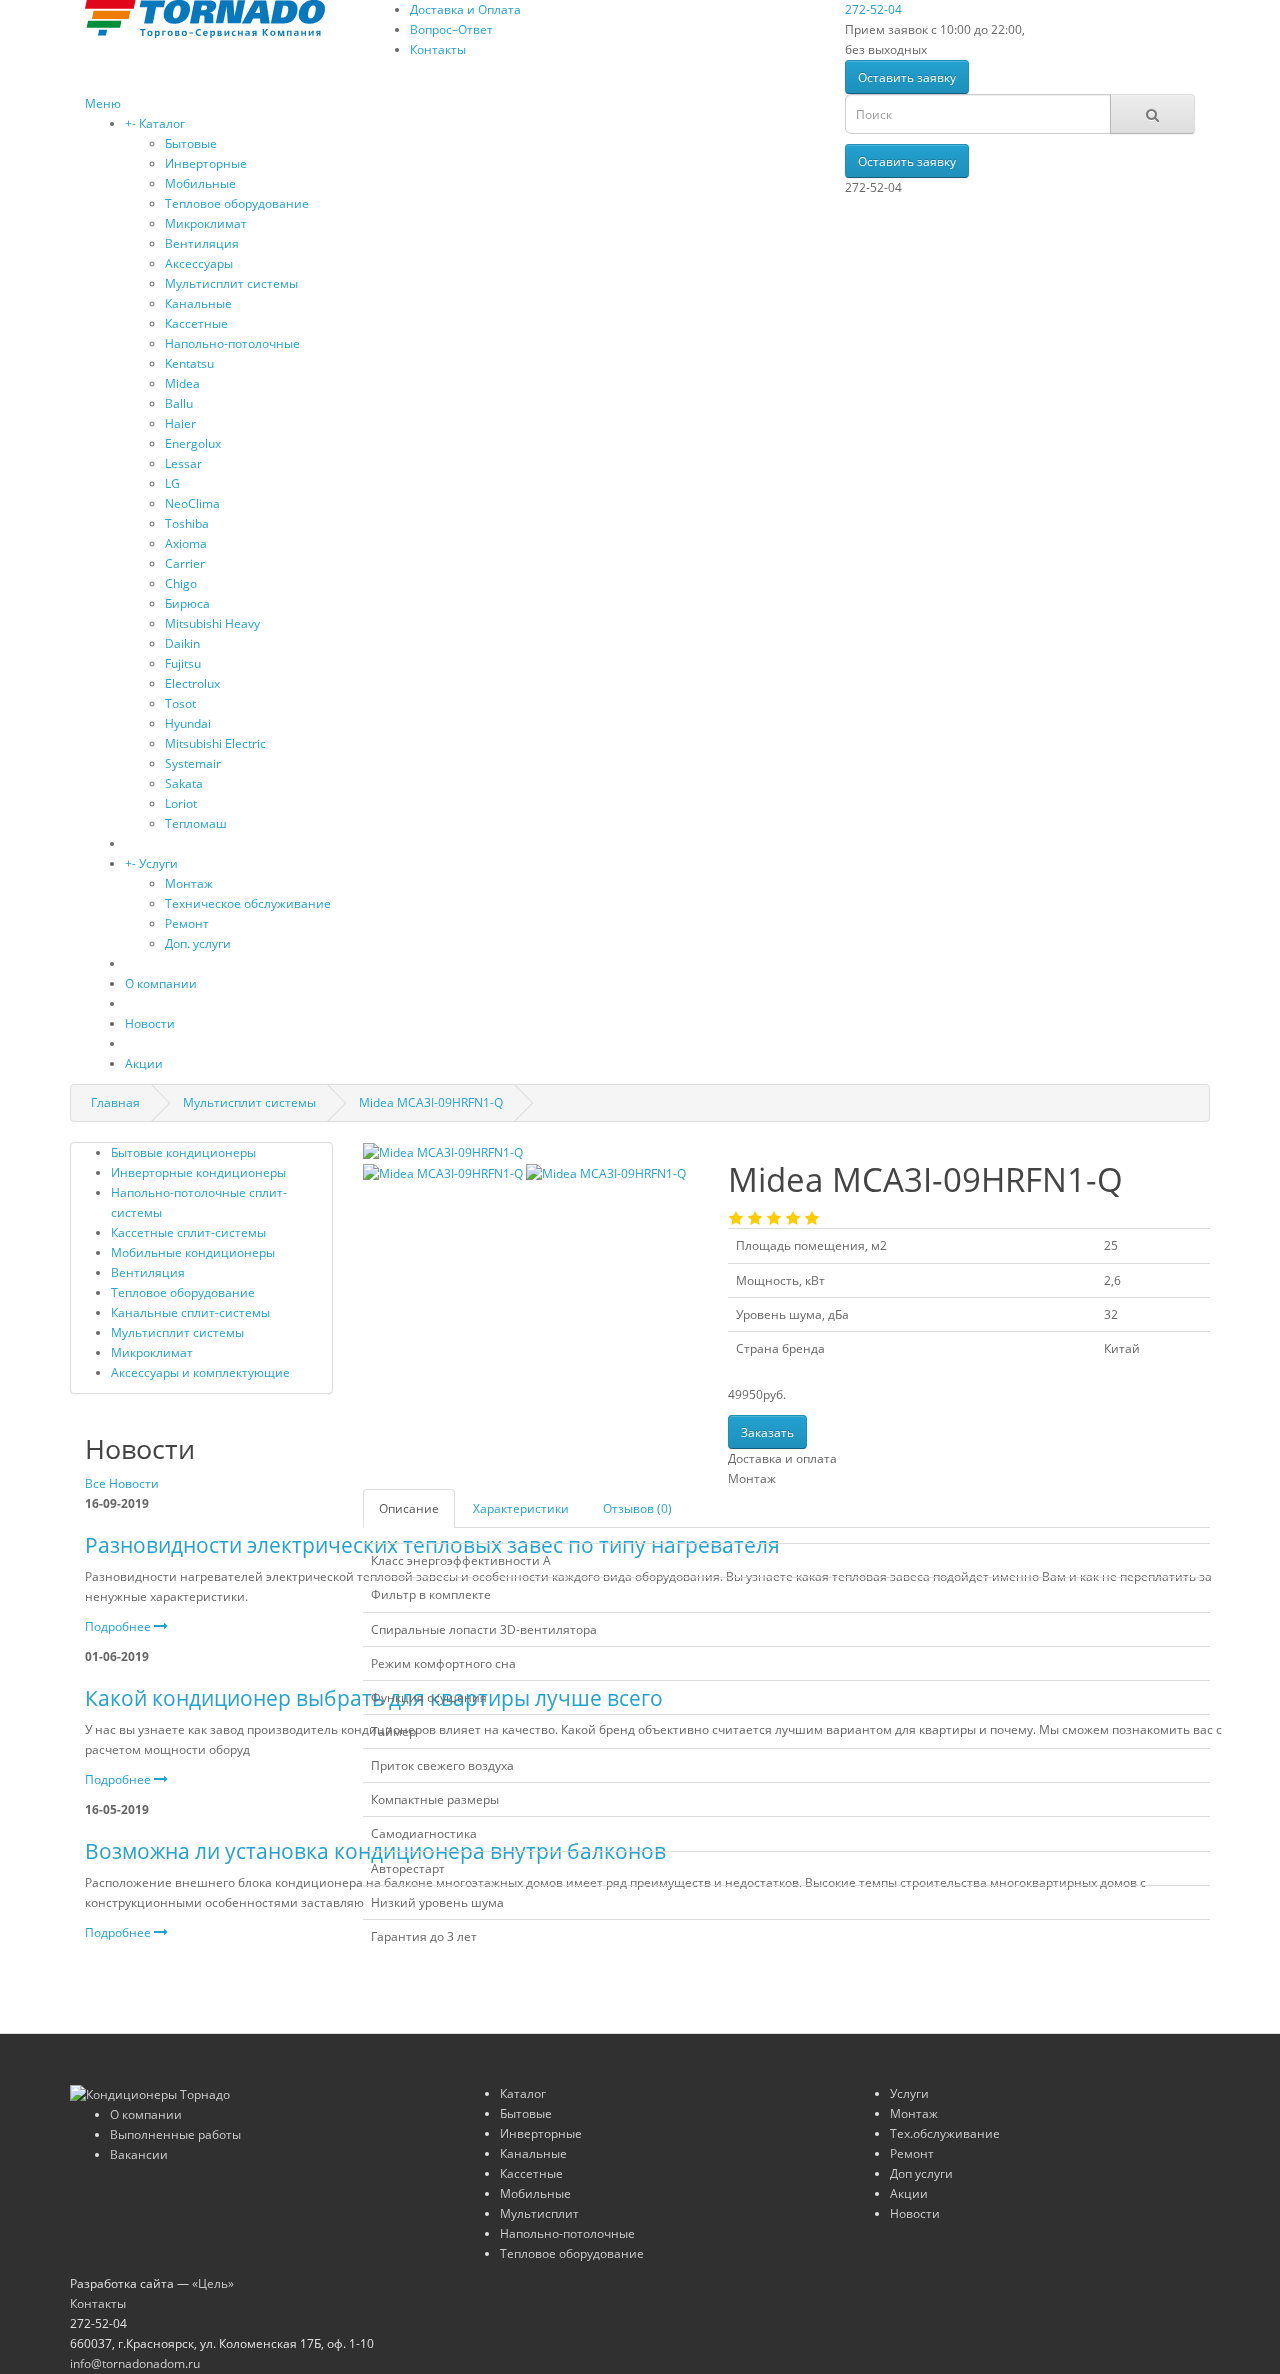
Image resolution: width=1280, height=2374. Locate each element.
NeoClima (192, 503)
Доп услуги (921, 2173)
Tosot (180, 703)
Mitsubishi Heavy (212, 623)
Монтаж (189, 883)
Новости (150, 1023)
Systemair (193, 763)
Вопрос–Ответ (451, 29)
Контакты (438, 49)
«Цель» (213, 2283)
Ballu (179, 403)
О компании (161, 983)
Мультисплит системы (231, 283)
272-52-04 (873, 9)
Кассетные (196, 323)
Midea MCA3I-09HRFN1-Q (431, 1102)
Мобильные (200, 183)
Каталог (162, 123)
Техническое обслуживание (248, 903)
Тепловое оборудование (237, 203)
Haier (180, 423)
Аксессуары (199, 263)
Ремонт (187, 923)
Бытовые (191, 143)
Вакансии (139, 2154)
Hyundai (188, 723)
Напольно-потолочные (232, 343)
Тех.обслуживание (945, 2133)
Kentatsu (189, 363)
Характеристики (521, 1508)
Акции (144, 1063)
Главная (115, 1102)
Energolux (193, 443)
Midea (182, 383)
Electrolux (192, 683)
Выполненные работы (175, 2134)
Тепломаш (196, 823)
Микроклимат (206, 223)
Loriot (181, 803)
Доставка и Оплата (465, 9)
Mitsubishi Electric (215, 743)
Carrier (185, 563)
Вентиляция (202, 243)
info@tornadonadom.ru (135, 2363)
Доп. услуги (198, 943)
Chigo (181, 583)
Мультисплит (539, 2213)
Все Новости (122, 1483)
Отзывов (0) (637, 1508)
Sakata (184, 783)
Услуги (158, 863)
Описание (409, 1508)
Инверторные (206, 163)
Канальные (198, 303)
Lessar (183, 463)
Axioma (186, 543)
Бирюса (187, 603)
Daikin (182, 643)
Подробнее (119, 1626)
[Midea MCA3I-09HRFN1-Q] (443, 1151)
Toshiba (187, 523)
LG (172, 483)
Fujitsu (183, 663)
